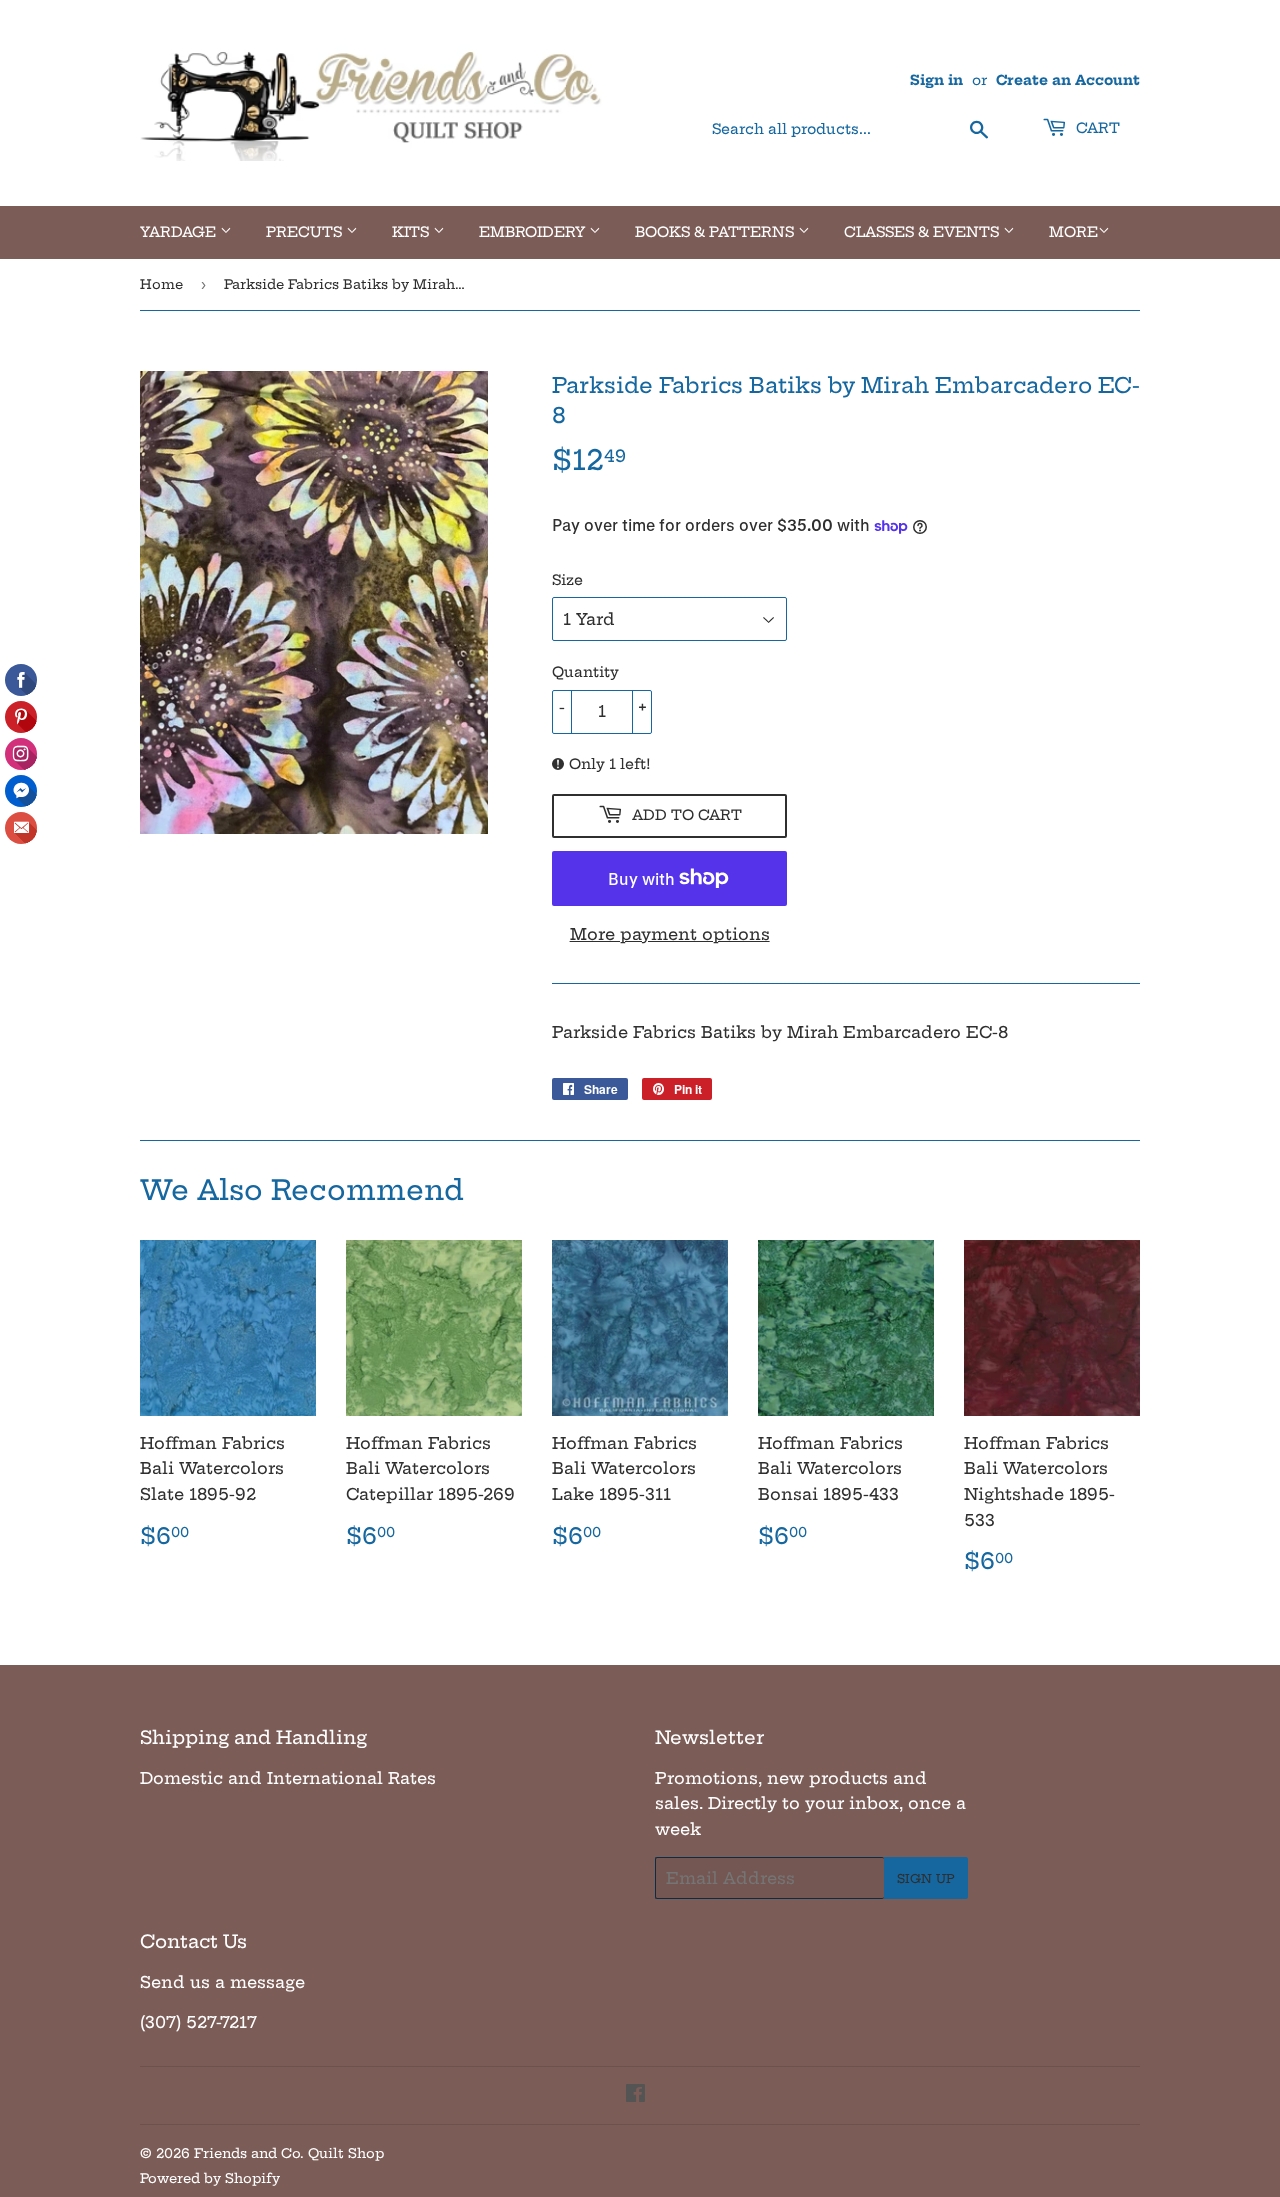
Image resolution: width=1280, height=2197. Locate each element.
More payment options (670, 934)
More (1073, 232)
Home (161, 284)
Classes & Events (923, 232)
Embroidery (534, 232)
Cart (1096, 128)
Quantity (585, 672)
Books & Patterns (716, 232)
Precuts (306, 232)
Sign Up (926, 1878)
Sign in (936, 80)
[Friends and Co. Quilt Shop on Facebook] (635, 2095)
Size (567, 580)
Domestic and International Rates (288, 1778)
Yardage (180, 232)
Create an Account (1068, 80)
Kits (412, 232)
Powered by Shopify (210, 2178)
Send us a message (222, 1982)
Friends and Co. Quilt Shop (289, 2153)
